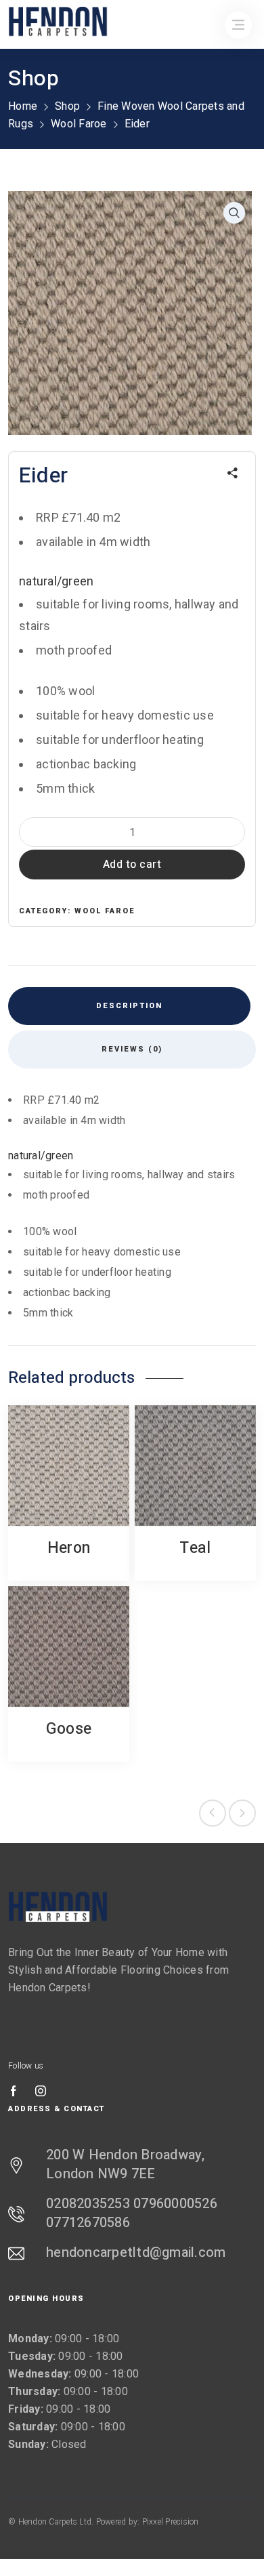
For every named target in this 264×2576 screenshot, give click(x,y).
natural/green (56, 581)
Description (129, 1006)
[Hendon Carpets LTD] (58, 1907)
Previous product (213, 1813)
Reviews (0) (132, 1049)
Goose (69, 1729)
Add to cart (132, 865)
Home (23, 106)
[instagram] (41, 2092)
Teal (195, 1548)
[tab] (129, 1006)
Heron (69, 1548)
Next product (242, 1813)
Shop (67, 106)
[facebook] (14, 2092)
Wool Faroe (79, 124)
